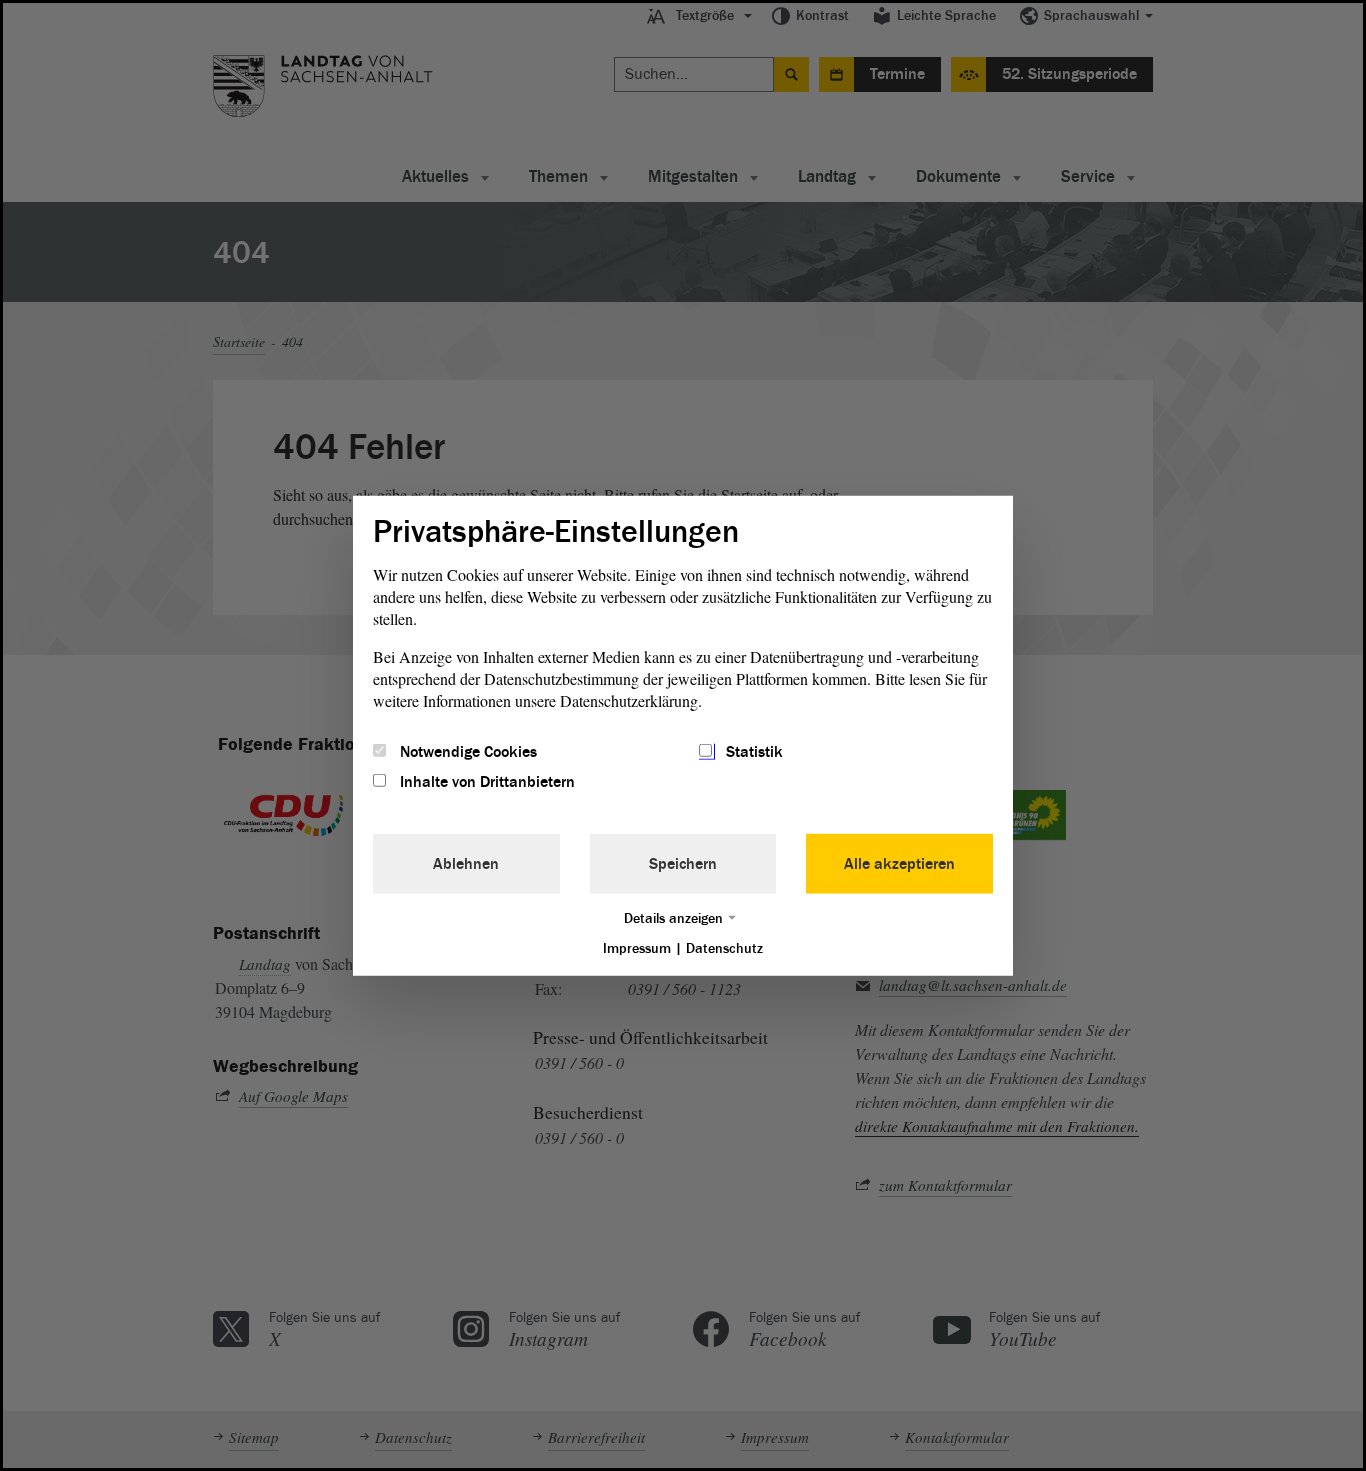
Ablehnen (466, 864)
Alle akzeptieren (899, 864)
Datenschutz (724, 948)
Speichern (683, 864)
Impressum (637, 948)
